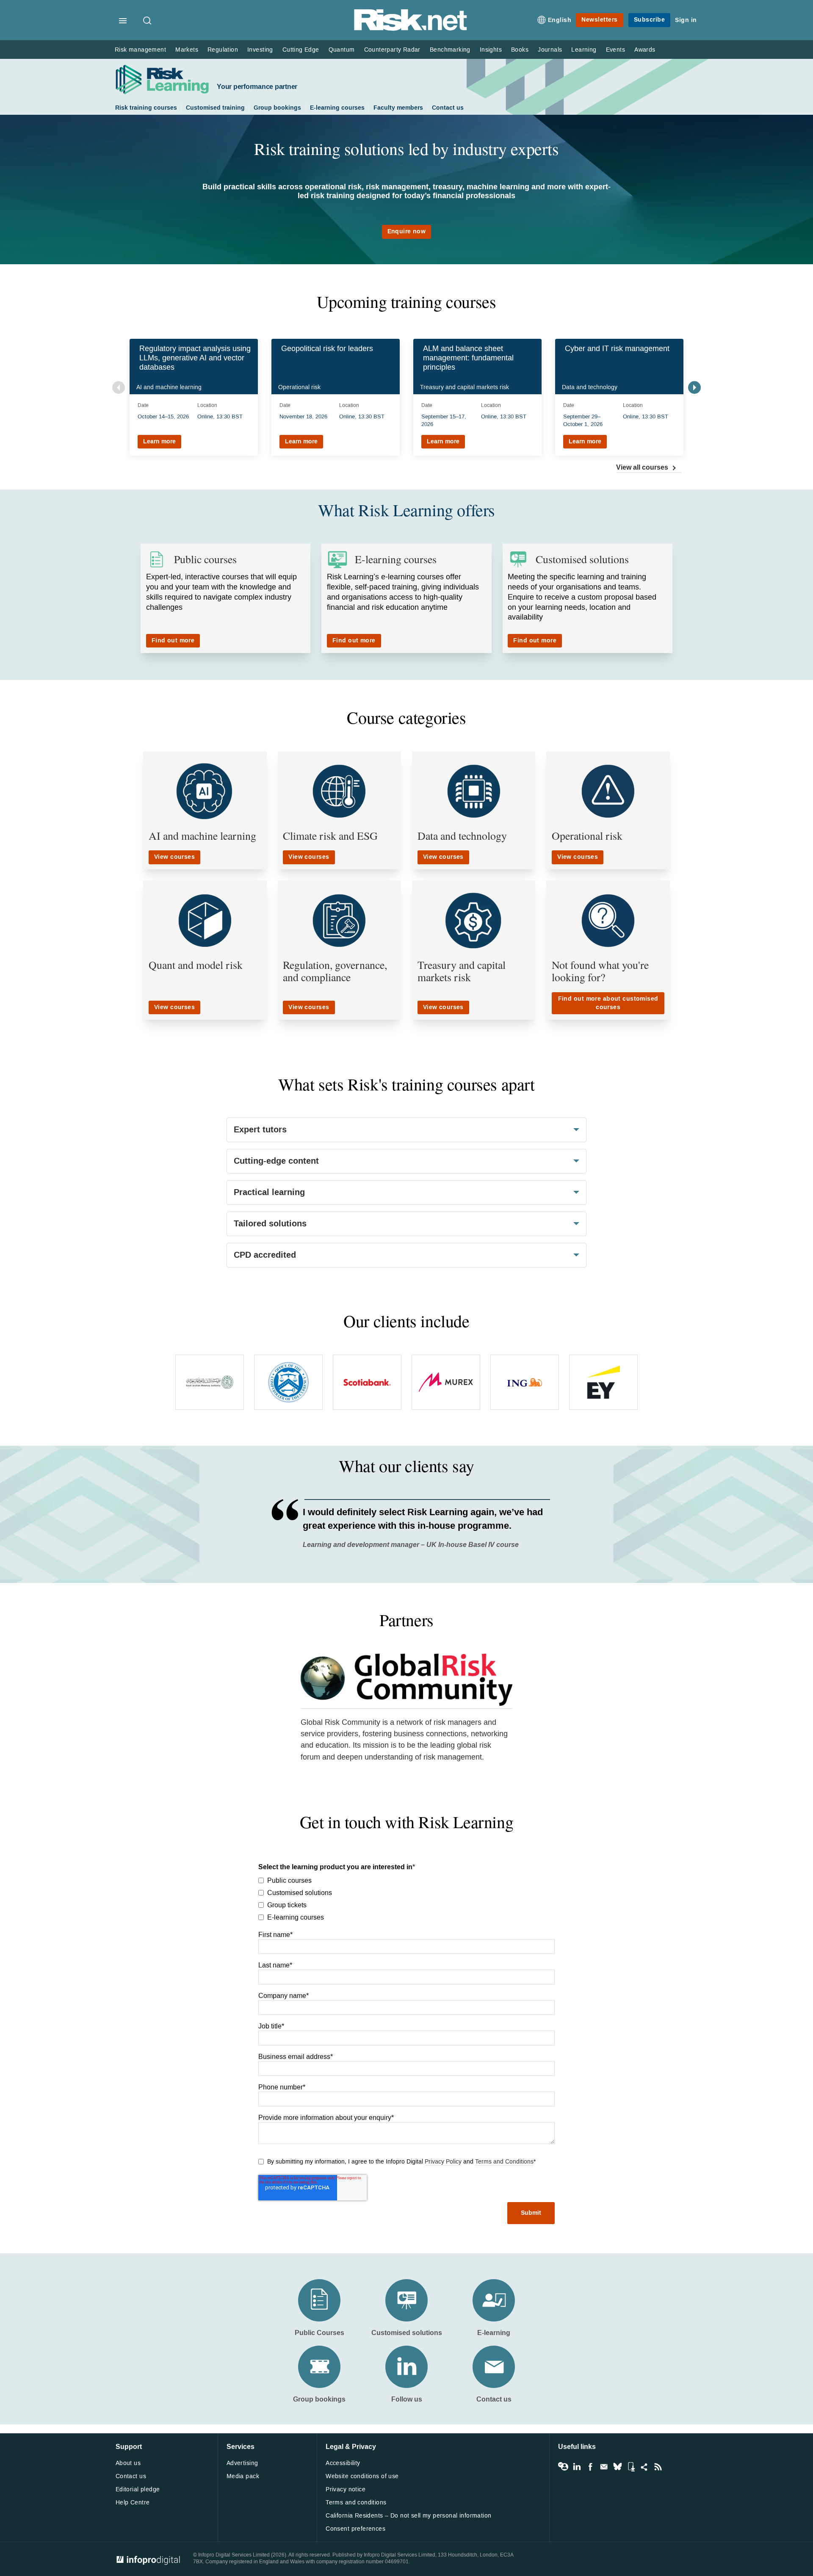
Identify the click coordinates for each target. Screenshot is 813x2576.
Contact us (448, 108)
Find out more (173, 641)
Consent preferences (355, 2529)
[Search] (148, 21)
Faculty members (398, 108)
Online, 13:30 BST (220, 416)
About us (128, 2463)
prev (119, 387)
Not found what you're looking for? (600, 971)
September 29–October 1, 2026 (583, 420)
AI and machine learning (202, 836)
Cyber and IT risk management (617, 349)
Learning (584, 50)
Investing (260, 50)
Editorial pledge (138, 2489)
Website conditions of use (362, 2476)
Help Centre (133, 2503)
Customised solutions (582, 559)
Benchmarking (450, 50)
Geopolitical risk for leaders (327, 349)
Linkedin (577, 2467)
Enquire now (407, 231)
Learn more (159, 441)
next (694, 387)
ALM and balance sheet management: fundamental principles (468, 358)
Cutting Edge (301, 50)
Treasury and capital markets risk (462, 971)
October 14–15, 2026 (163, 416)
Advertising (242, 2463)
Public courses (205, 559)
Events (615, 50)
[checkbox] (406, 1898)
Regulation (223, 50)
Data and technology (462, 836)
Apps (631, 2467)
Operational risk (587, 836)
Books (520, 50)
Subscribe (650, 20)
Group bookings (277, 108)
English (560, 20)
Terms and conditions (356, 2503)
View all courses (643, 467)
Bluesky (617, 2467)
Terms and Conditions (504, 2162)
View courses (174, 857)
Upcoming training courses (406, 302)
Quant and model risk (196, 965)
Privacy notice (346, 2489)
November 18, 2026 (303, 416)
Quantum (342, 50)
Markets (187, 50)
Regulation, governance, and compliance (335, 971)
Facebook (590, 2467)
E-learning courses (337, 108)
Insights (491, 50)
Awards (645, 50)
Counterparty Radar (392, 50)
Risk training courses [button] (146, 108)
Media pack (243, 2476)
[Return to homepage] (411, 29)
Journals (550, 50)
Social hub (644, 2467)
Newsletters (600, 20)
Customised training (215, 108)
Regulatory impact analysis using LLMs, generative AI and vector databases (195, 358)
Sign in (686, 20)
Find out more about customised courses (608, 1003)
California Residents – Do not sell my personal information (408, 2516)
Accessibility (343, 2463)
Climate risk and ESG (330, 836)
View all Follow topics (563, 2467)
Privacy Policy (443, 2162)
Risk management (140, 50)
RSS (658, 2467)
